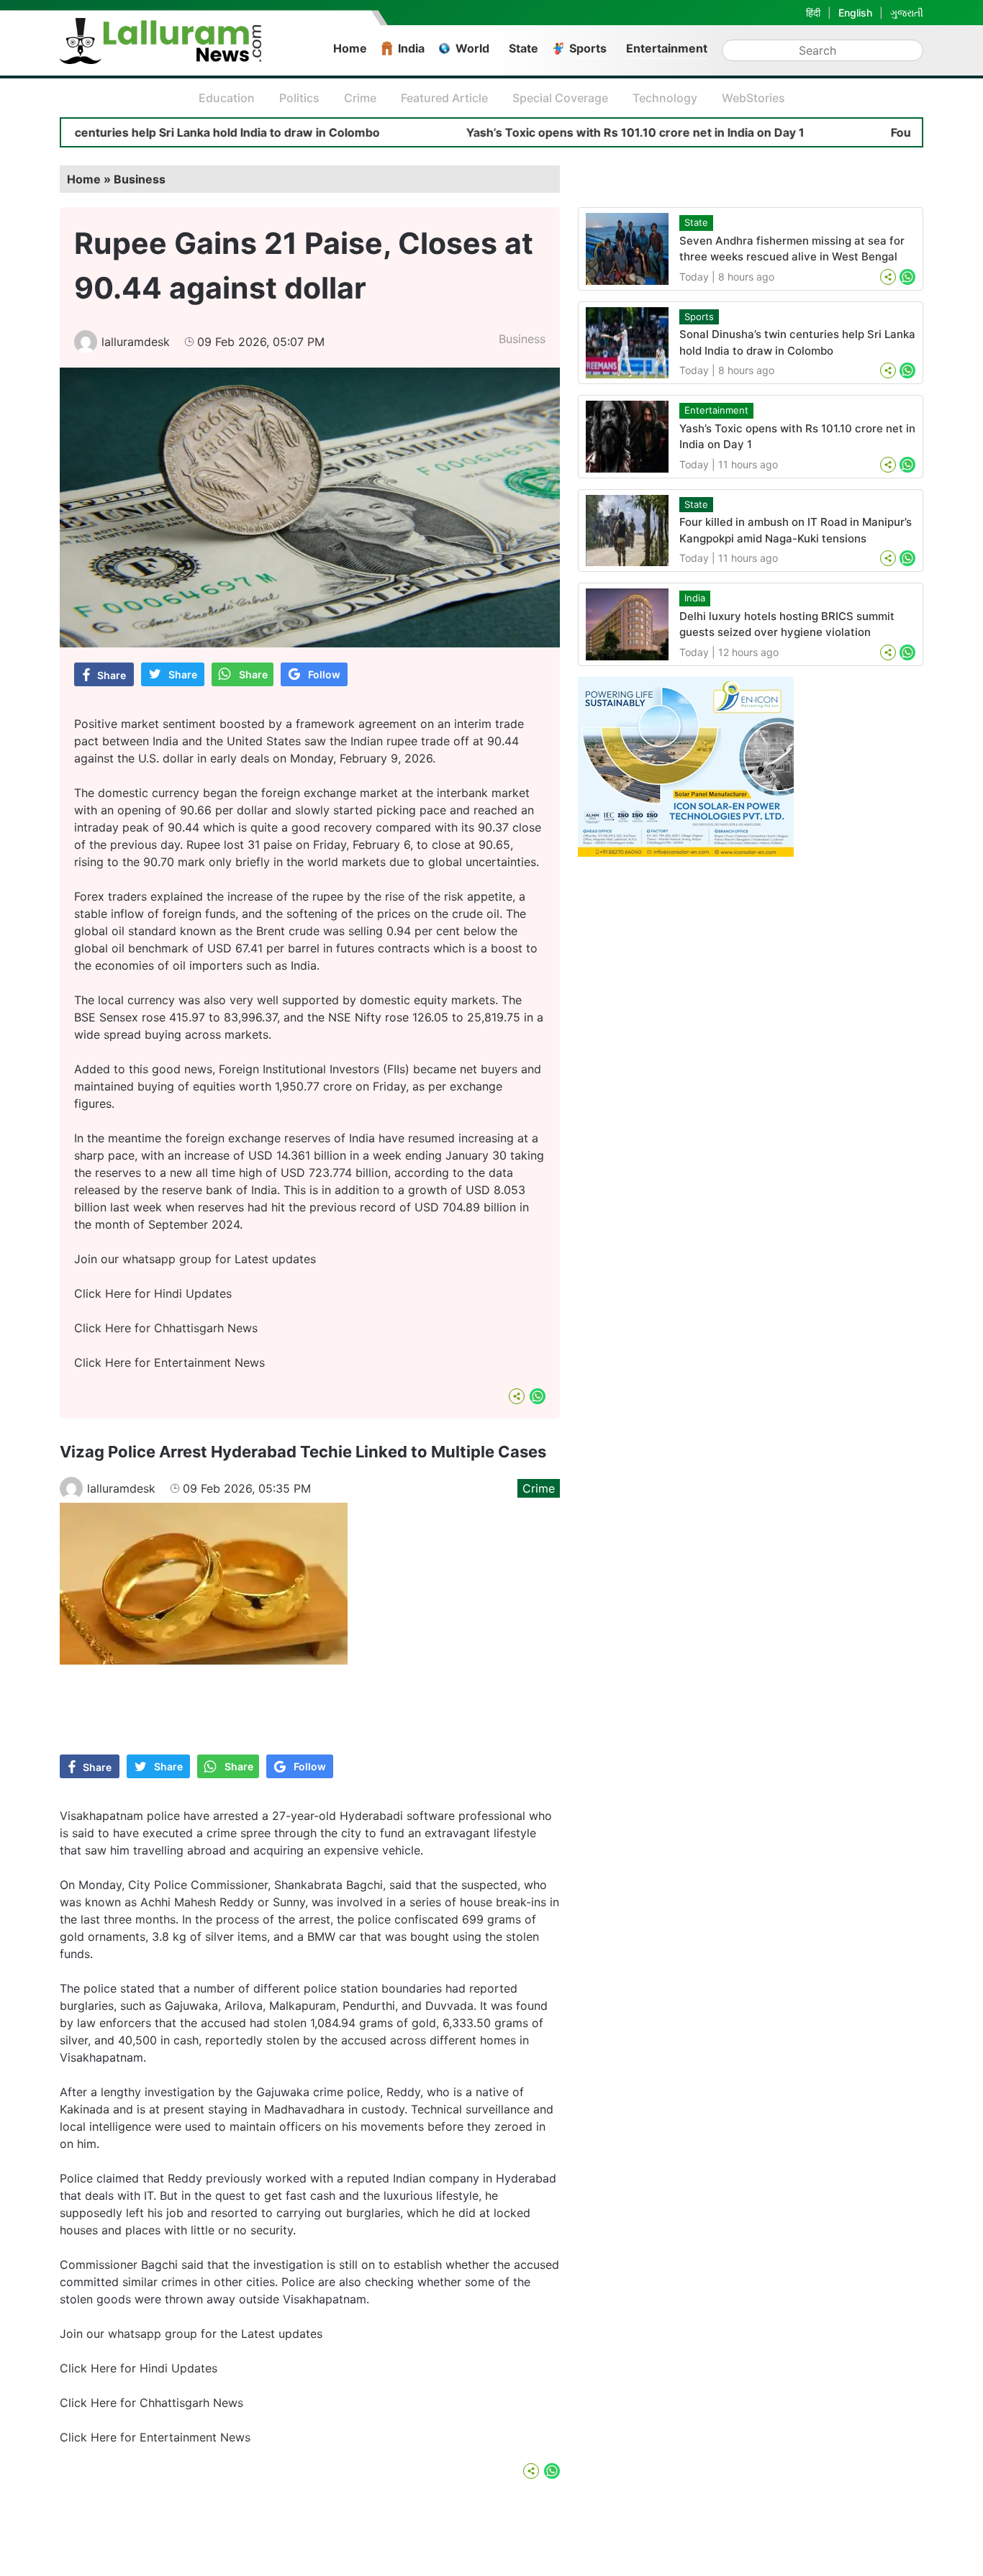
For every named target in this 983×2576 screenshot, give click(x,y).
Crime (360, 98)
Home (350, 48)
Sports (588, 48)
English (855, 13)
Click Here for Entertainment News (169, 1362)
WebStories (753, 98)
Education (227, 98)
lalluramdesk (136, 342)
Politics (299, 98)
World (472, 48)
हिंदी (813, 13)
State (524, 48)
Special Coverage (560, 98)
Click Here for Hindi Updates (153, 1293)
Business (140, 179)
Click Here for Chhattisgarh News (166, 1328)
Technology (665, 98)
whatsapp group (167, 1259)
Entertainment (667, 48)
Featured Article (444, 98)
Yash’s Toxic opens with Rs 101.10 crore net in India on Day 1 (562, 132)
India (411, 48)
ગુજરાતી (907, 13)
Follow (324, 674)
